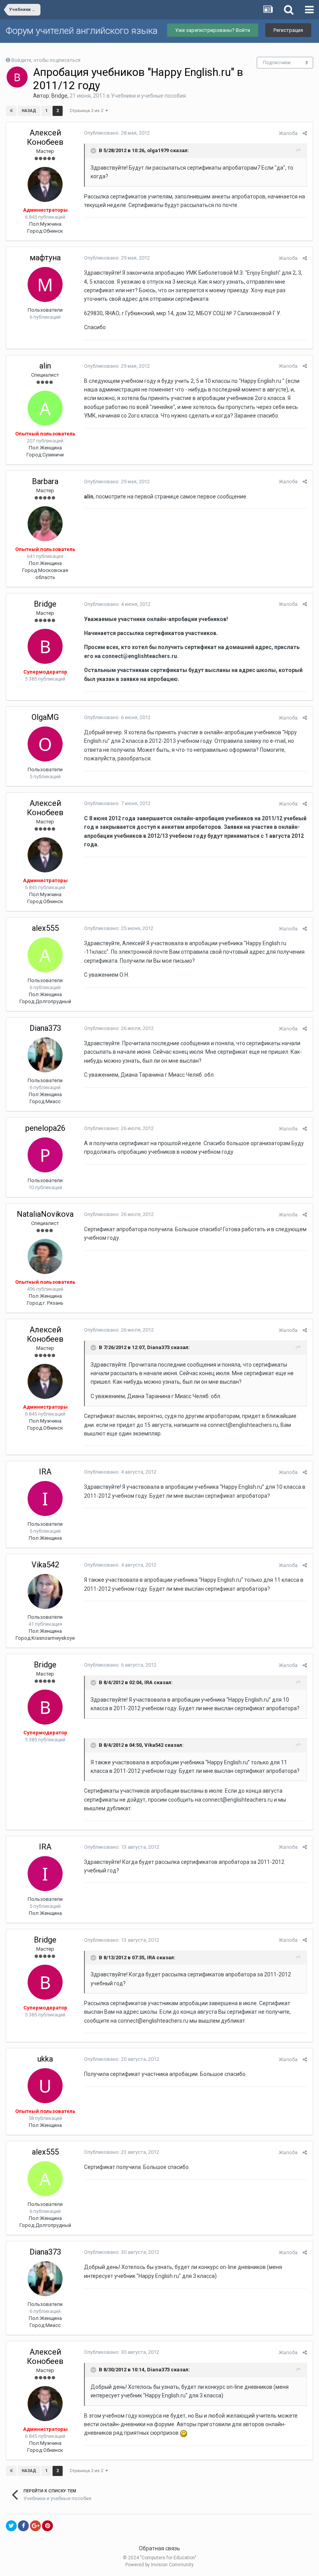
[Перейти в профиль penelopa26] (45, 1155)
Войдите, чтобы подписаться (46, 60)
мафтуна (45, 258)
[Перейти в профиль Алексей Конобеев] (45, 184)
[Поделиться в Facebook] (23, 2526)
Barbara (45, 481)
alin (45, 366)
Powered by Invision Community (159, 2565)
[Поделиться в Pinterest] (47, 2526)
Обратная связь (159, 2548)
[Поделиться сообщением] (305, 133)
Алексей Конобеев (45, 137)
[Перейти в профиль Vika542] (45, 1592)
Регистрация (288, 30)
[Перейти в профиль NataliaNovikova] (45, 1256)
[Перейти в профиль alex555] (45, 955)
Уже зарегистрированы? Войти (213, 30)
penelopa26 (45, 1128)
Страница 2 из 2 (88, 111)
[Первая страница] (11, 111)
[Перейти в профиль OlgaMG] (45, 744)
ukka (45, 2059)
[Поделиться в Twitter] (11, 2526)
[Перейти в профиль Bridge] (17, 77)
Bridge (59, 96)
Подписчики (277, 63)
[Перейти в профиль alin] (45, 408)
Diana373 (45, 1028)
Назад (29, 111)
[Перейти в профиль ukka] (45, 2086)
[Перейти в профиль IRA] (45, 1499)
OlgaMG (45, 717)
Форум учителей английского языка (82, 31)
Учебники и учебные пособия (148, 96)
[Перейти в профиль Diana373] (45, 1055)
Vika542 (45, 1565)
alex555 (45, 928)
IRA (45, 1472)
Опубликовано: (117, 133)
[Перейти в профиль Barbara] (45, 524)
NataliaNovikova (45, 1214)
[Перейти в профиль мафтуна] (45, 284)
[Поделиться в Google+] (35, 2526)
